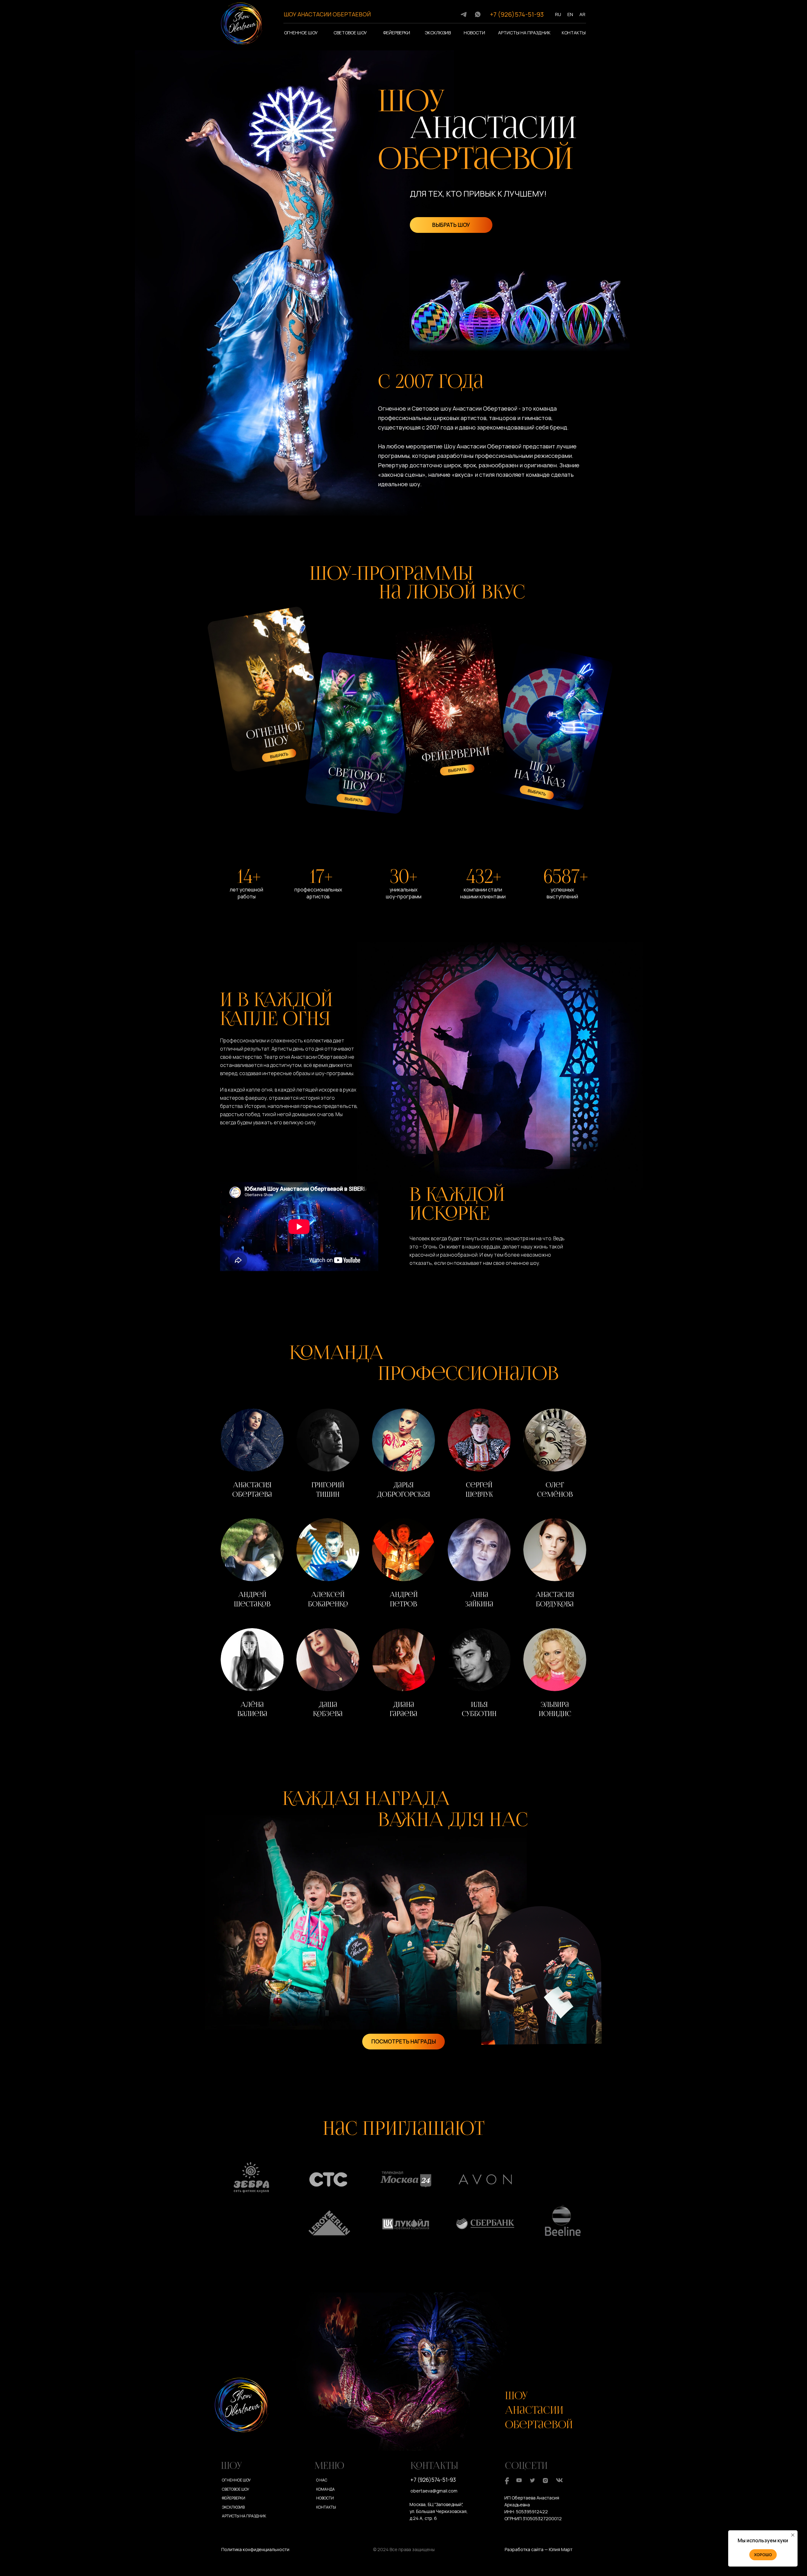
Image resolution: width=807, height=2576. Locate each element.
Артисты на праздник (524, 33)
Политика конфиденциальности (255, 2549)
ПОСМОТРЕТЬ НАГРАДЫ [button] (404, 2041)
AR (582, 14)
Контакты (574, 33)
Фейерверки (397, 33)
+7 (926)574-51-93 (517, 14)
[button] (252, 1455)
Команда (325, 2489)
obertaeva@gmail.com (434, 2491)
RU (558, 14)
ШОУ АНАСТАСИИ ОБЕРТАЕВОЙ (327, 14)
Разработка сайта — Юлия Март (539, 2549)
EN (570, 14)
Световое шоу (350, 33)
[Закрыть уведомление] (793, 2535)
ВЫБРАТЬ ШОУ (451, 225)
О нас (322, 2480)
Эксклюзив (438, 33)
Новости (474, 33)
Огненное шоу (301, 33)
